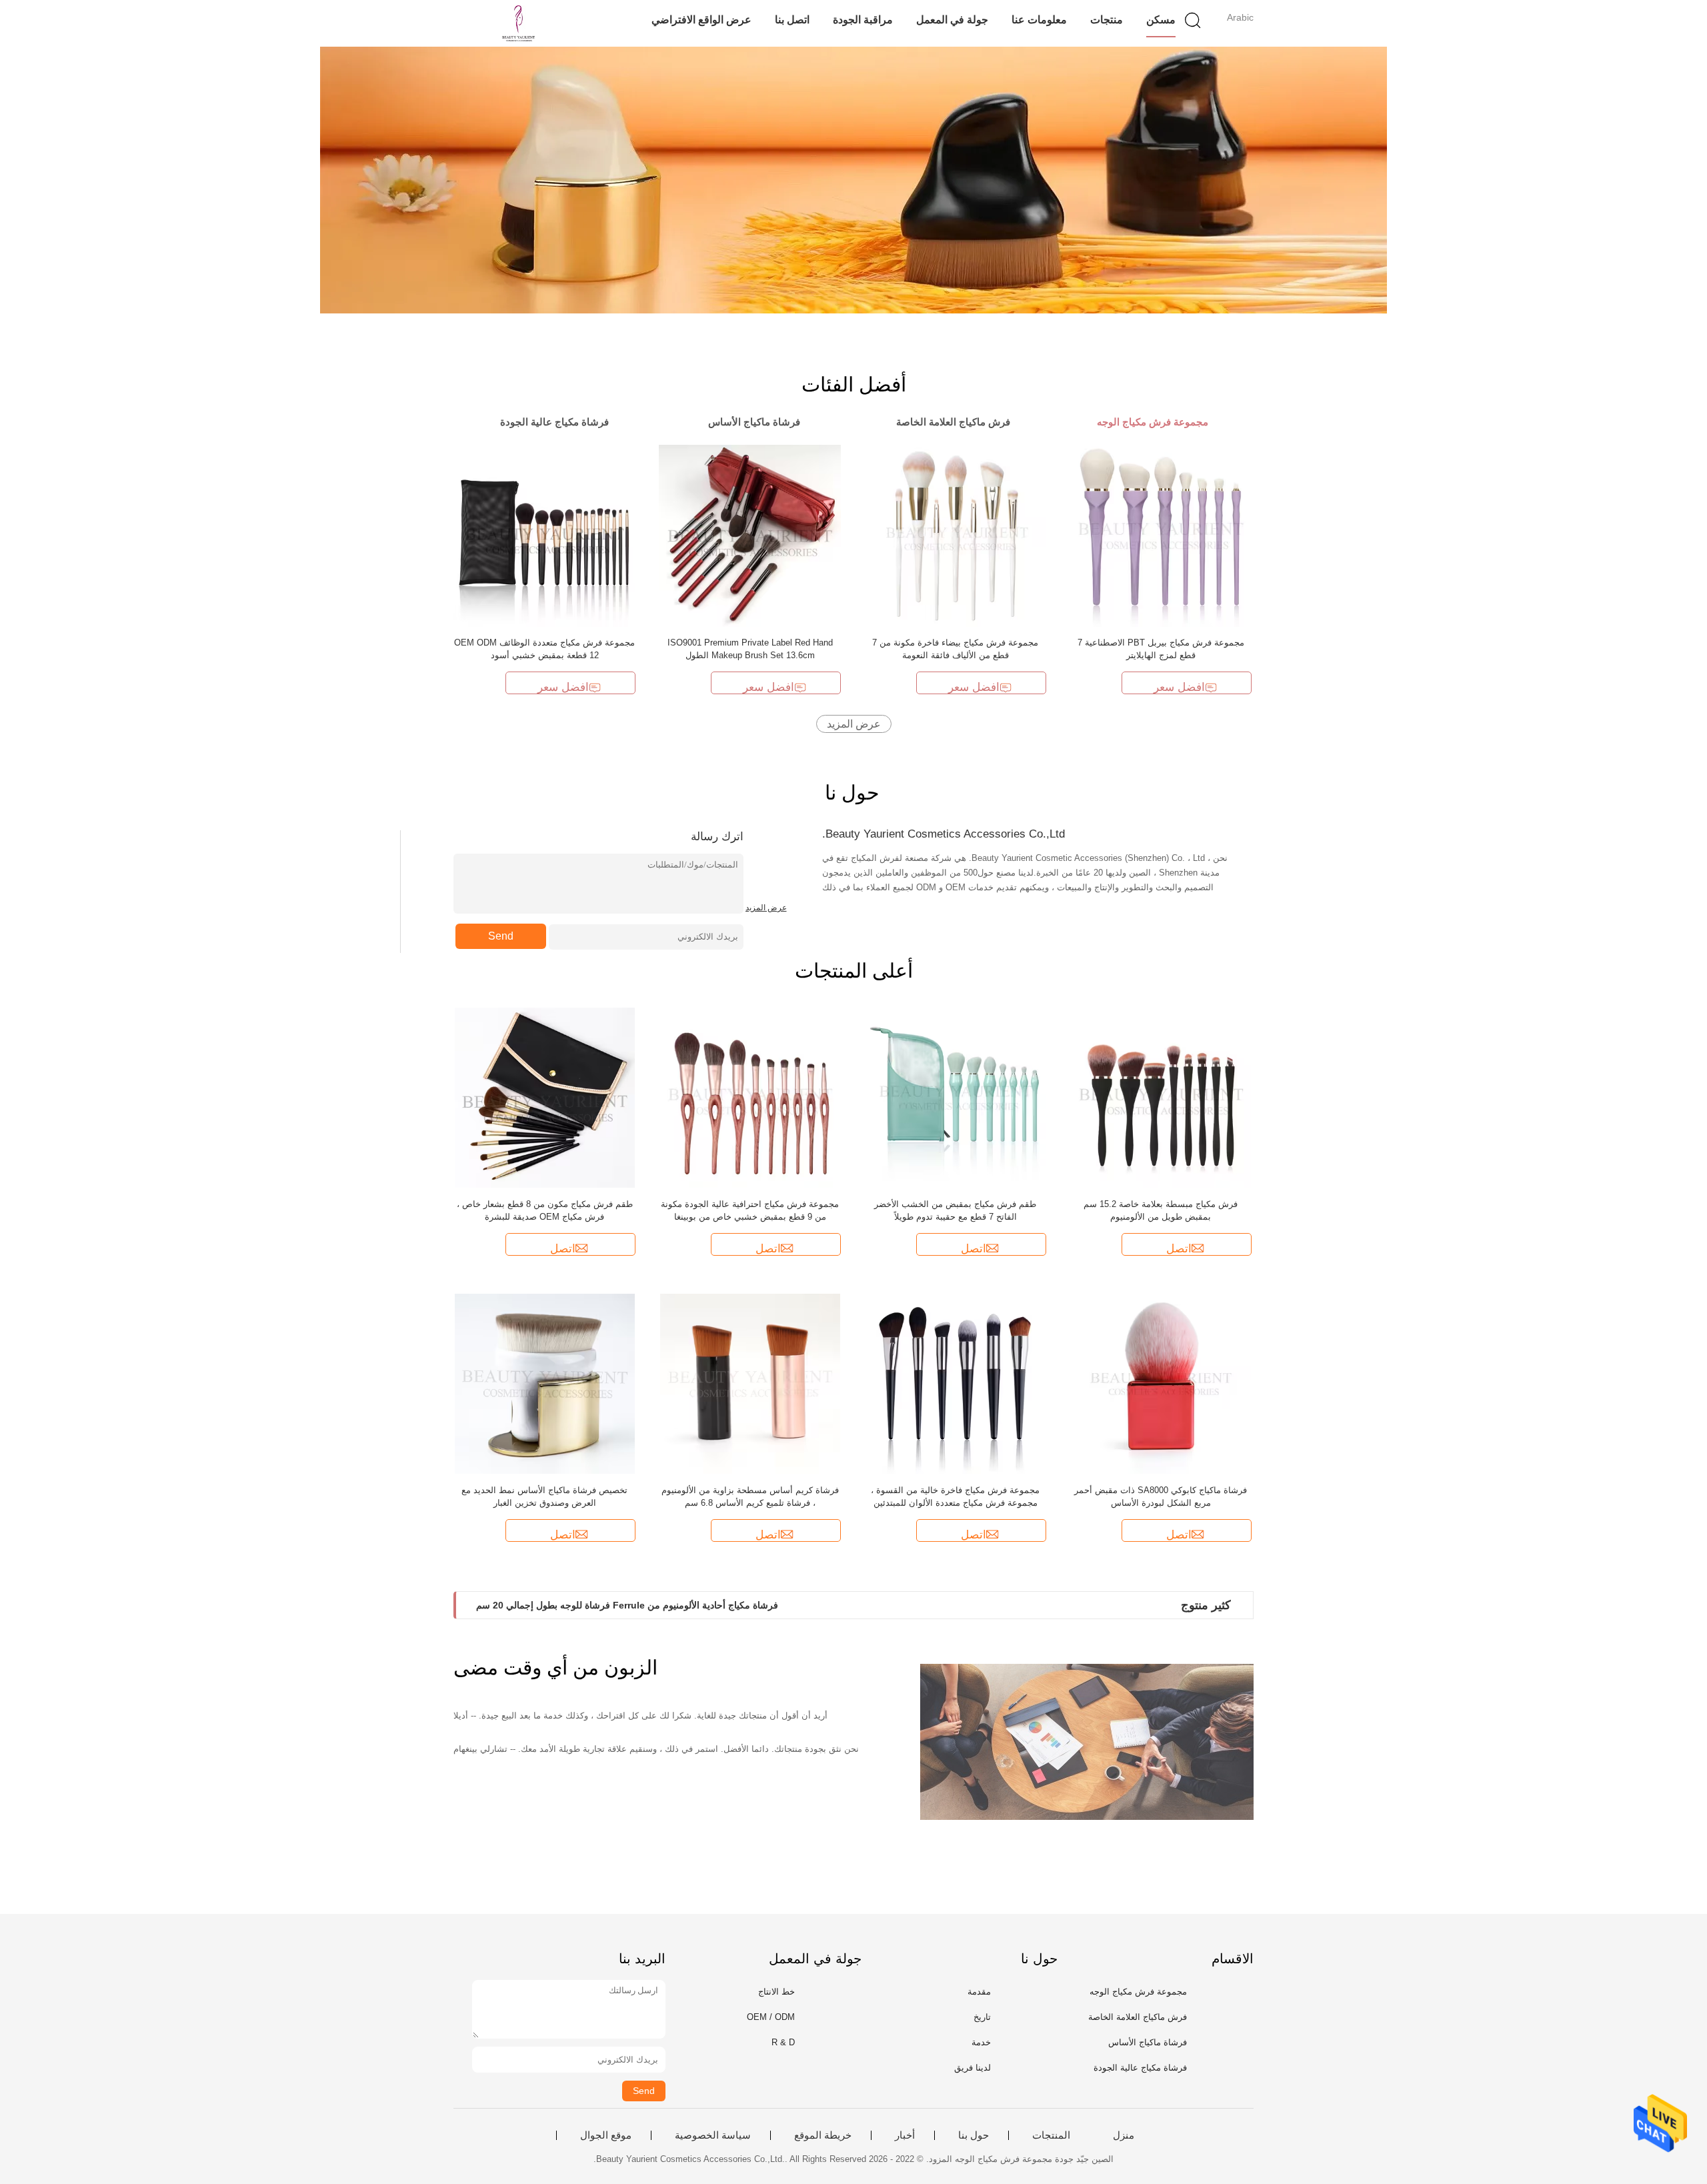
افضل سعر (563, 687)
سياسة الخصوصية (713, 2135)
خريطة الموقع (823, 2135)
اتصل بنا (792, 20)
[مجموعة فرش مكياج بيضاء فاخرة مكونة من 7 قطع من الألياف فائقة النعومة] (955, 535)
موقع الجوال (606, 2135)
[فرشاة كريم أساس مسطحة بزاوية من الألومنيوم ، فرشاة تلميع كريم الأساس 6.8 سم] (750, 1383)
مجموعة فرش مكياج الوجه (1138, 1992)
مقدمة (979, 1992)
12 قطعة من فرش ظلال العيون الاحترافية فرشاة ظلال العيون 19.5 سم (615, 1605)
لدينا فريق (973, 2068)
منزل (1124, 2135)
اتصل (563, 1249)
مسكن (1161, 20)
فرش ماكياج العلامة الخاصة (1138, 2017)
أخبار (905, 2135)
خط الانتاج (776, 1992)
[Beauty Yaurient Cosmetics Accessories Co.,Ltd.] (518, 23)
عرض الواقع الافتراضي (701, 20)
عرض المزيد (854, 724)
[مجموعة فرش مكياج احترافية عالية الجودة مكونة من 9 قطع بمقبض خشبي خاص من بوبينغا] (750, 1097)
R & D (783, 2042)
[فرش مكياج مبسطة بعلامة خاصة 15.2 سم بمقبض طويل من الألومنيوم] (1161, 1097)
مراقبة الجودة (863, 20)
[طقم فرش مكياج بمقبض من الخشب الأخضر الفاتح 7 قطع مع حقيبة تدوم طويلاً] (956, 1097)
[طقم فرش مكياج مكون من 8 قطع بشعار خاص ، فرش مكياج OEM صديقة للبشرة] (545, 1097)
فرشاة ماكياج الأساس (1148, 2042)
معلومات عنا (1039, 20)
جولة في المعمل (952, 20)
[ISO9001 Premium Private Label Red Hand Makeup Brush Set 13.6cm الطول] (750, 535)
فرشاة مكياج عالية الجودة (1140, 2068)
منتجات (1107, 20)
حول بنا (974, 2135)
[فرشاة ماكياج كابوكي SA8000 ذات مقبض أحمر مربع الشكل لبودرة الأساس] (1161, 1383)
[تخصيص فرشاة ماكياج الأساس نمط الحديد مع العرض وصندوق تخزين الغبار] (545, 1383)
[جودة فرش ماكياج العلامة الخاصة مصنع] (853, 180)
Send (501, 936)
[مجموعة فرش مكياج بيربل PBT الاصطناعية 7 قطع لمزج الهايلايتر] (1161, 535)
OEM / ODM (771, 2017)
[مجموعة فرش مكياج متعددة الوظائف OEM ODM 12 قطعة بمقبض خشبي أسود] (544, 535)
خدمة (981, 2042)
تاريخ (982, 2017)
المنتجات (1051, 2135)
